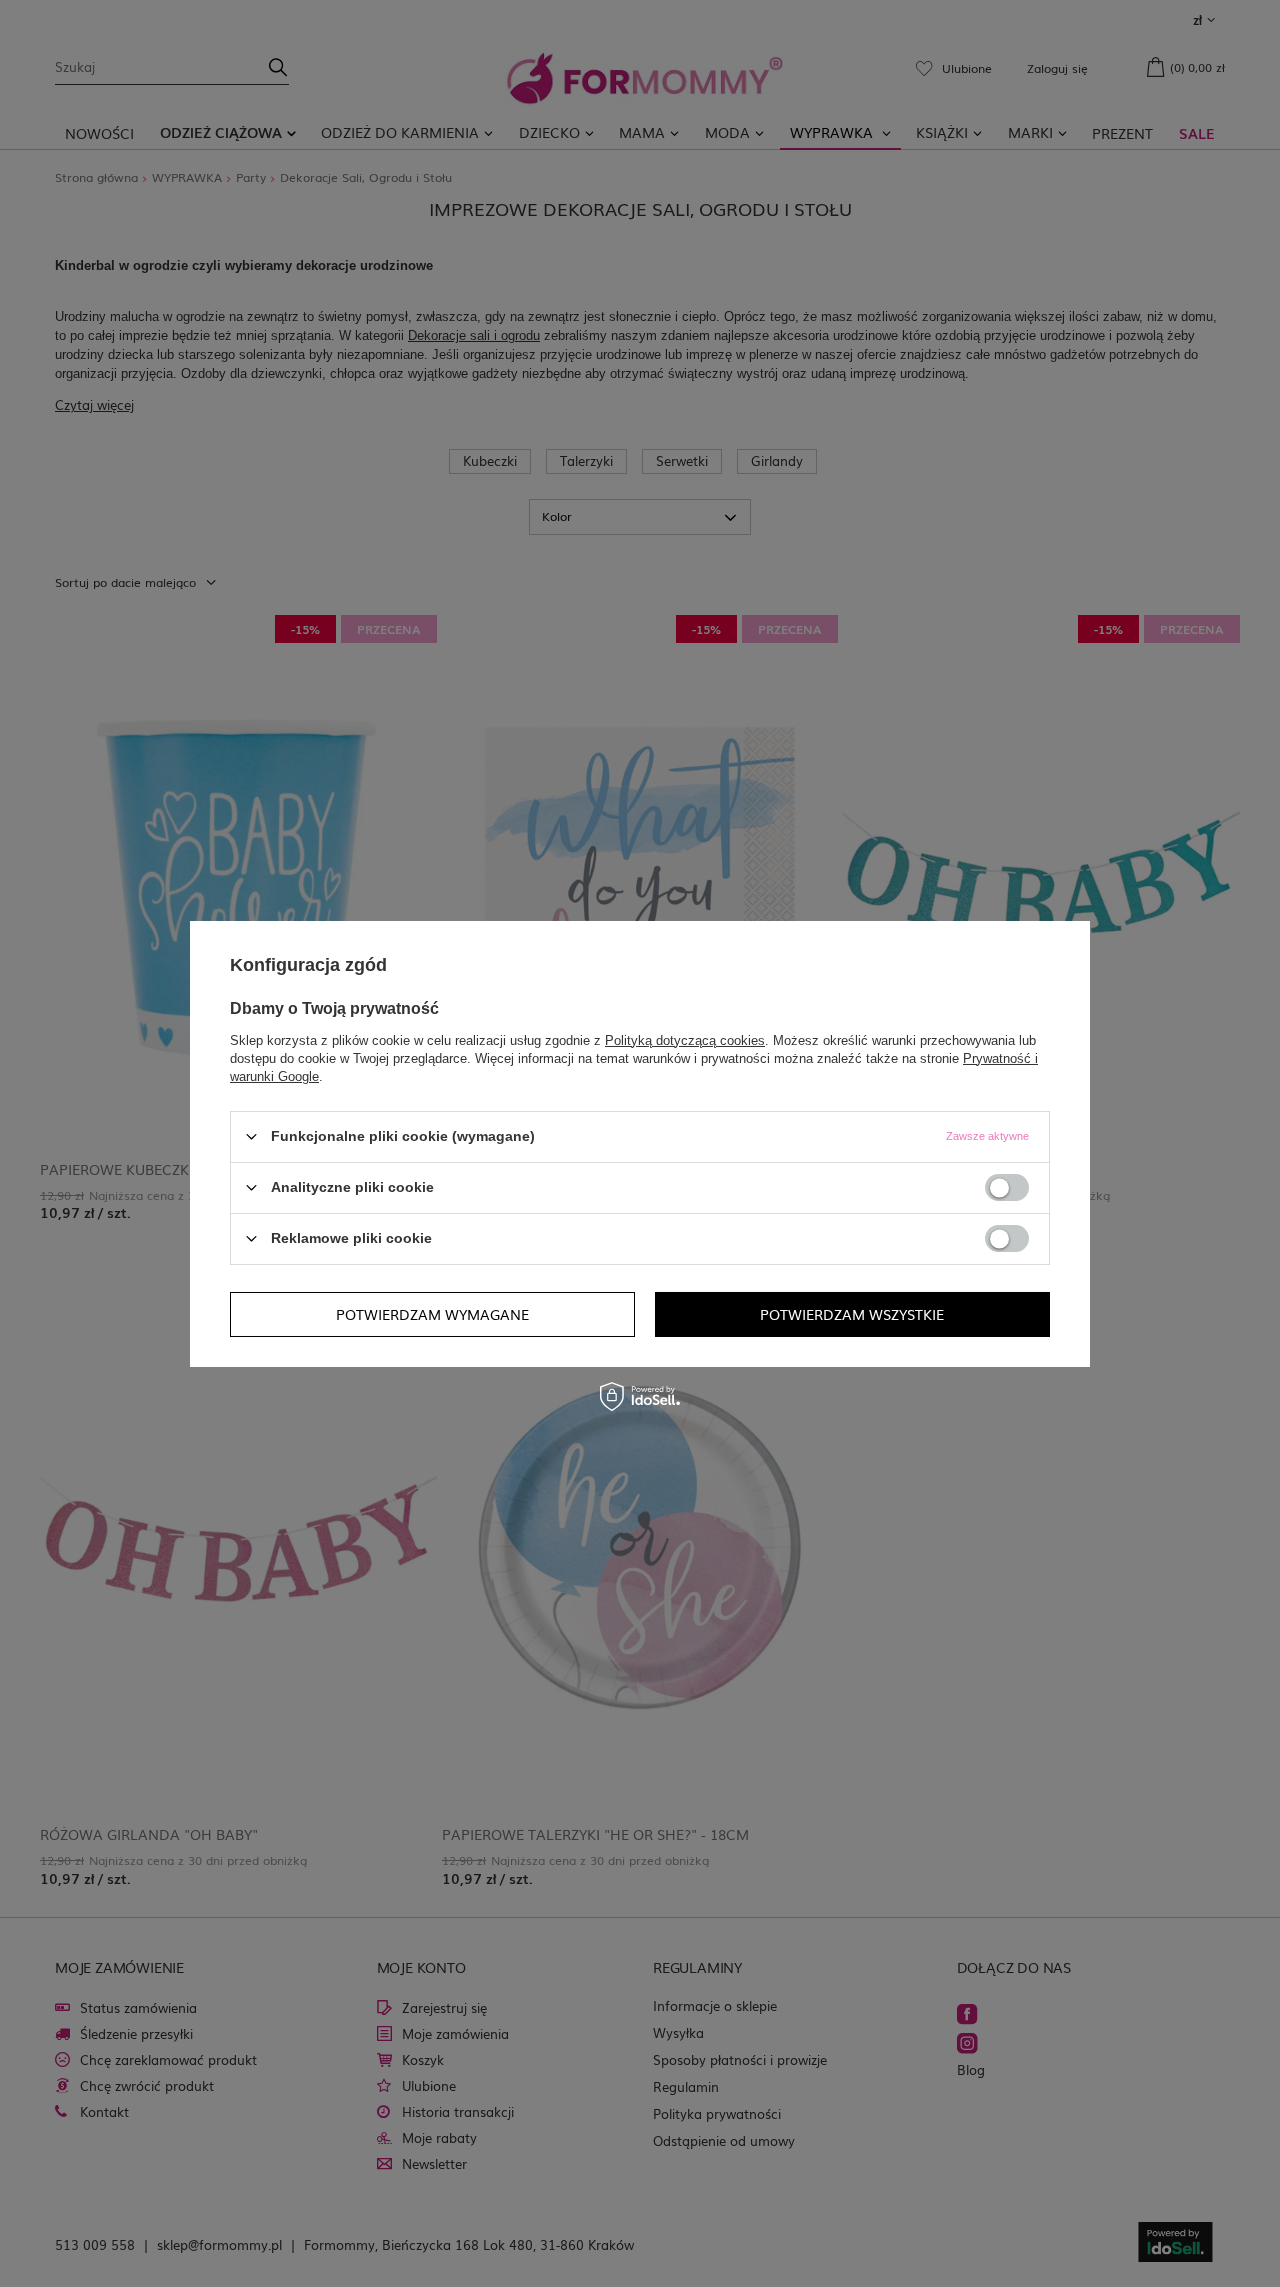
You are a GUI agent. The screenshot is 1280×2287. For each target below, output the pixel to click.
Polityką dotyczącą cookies (685, 1039)
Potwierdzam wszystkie (852, 1314)
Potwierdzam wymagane (432, 1314)
